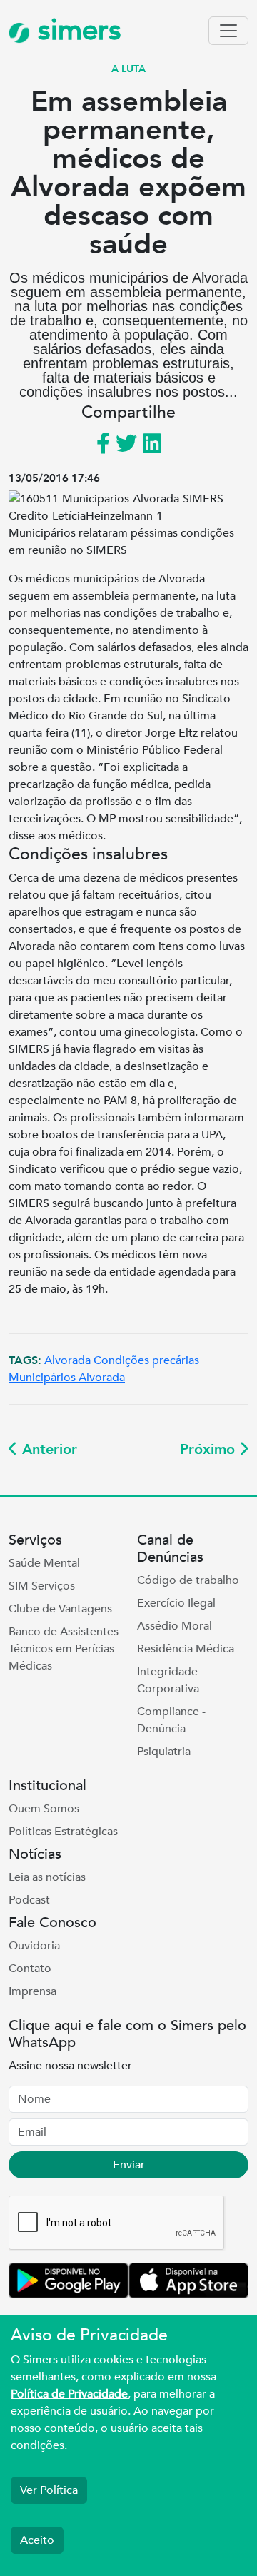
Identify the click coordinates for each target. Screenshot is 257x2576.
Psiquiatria (164, 1752)
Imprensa (32, 1991)
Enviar (129, 2165)
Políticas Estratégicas (63, 1832)
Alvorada (67, 1360)
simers (76, 30)
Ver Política (49, 2490)
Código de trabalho (188, 1580)
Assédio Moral (175, 1626)
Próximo (210, 1449)
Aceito (37, 2540)
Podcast (29, 1900)
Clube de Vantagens (60, 1609)
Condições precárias (146, 1360)
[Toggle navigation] (228, 31)
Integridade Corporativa (168, 1680)
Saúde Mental (44, 1563)
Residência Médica (186, 1649)
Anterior (47, 1449)
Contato (30, 1969)
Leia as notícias (47, 1877)
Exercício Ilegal (176, 1603)
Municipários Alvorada (67, 1378)
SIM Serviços (42, 1586)
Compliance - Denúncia (171, 1720)
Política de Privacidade (69, 2394)
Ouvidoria (34, 1946)
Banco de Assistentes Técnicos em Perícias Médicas (64, 1649)
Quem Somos (44, 1809)
